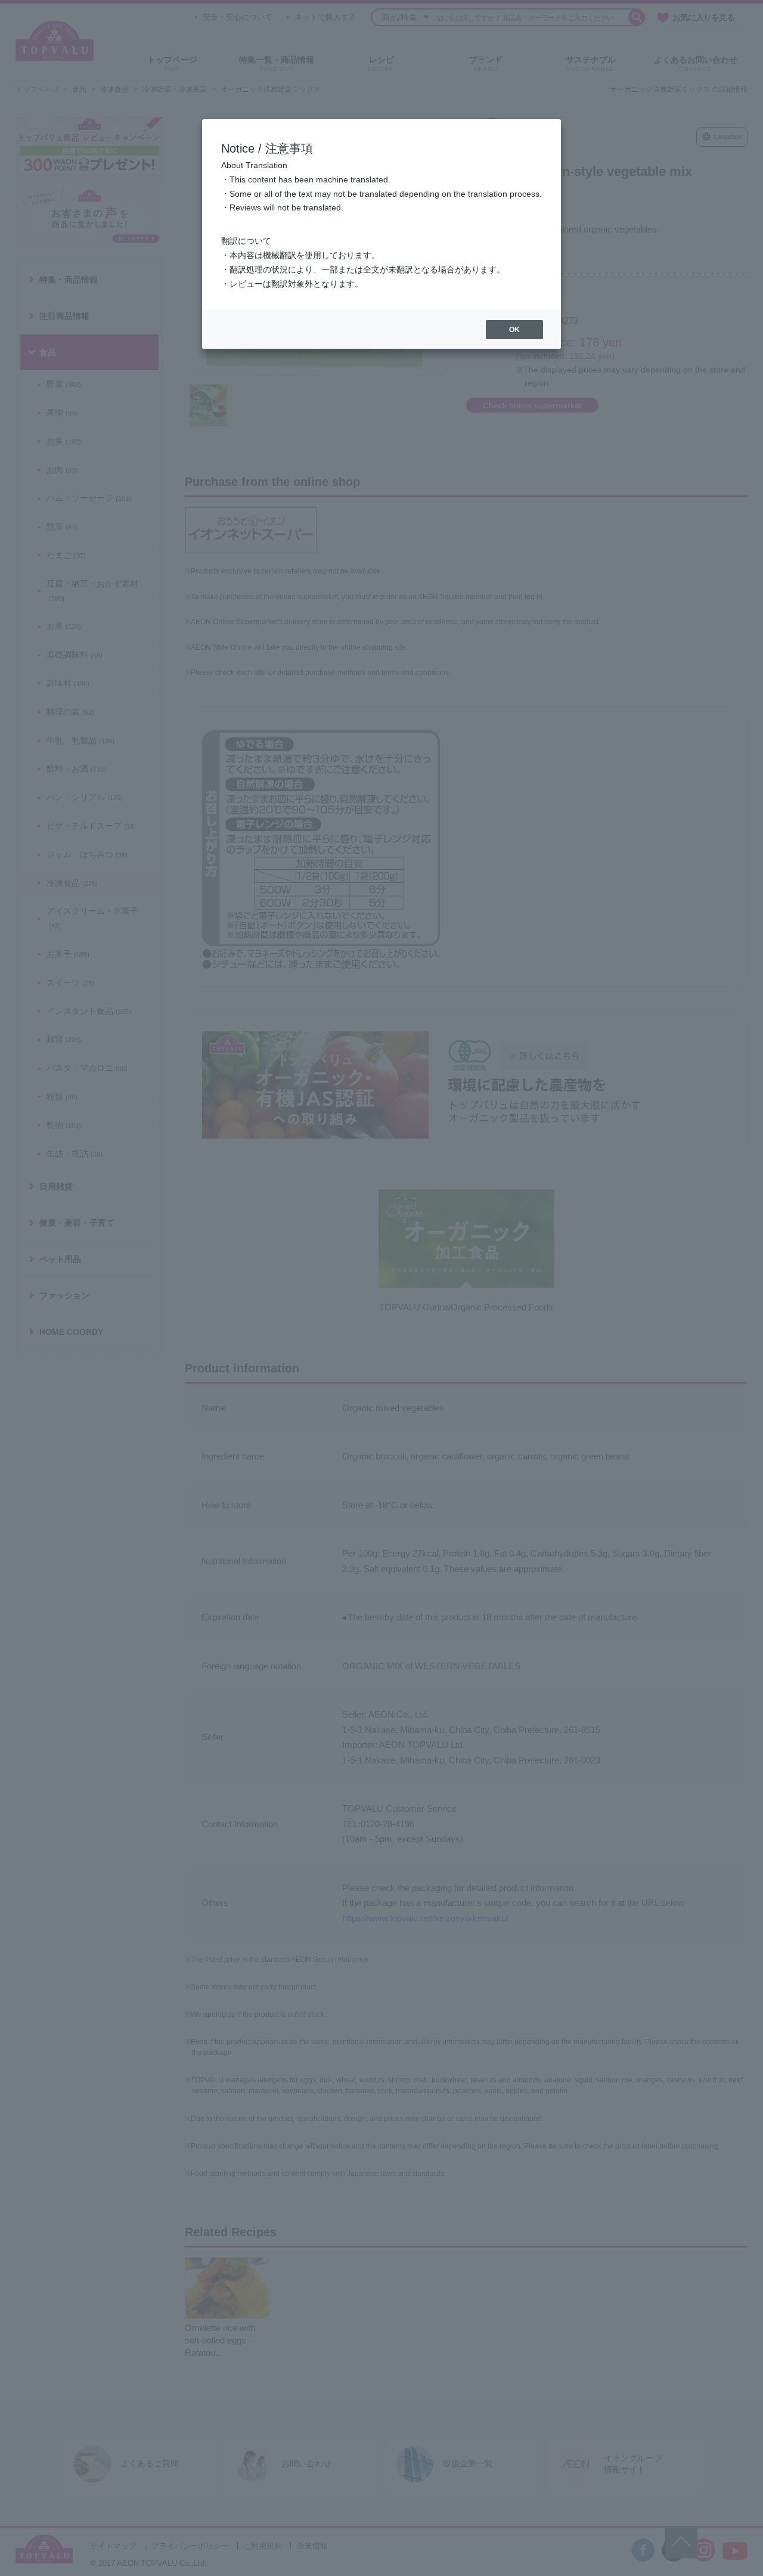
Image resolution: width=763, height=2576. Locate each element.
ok (514, 330)
